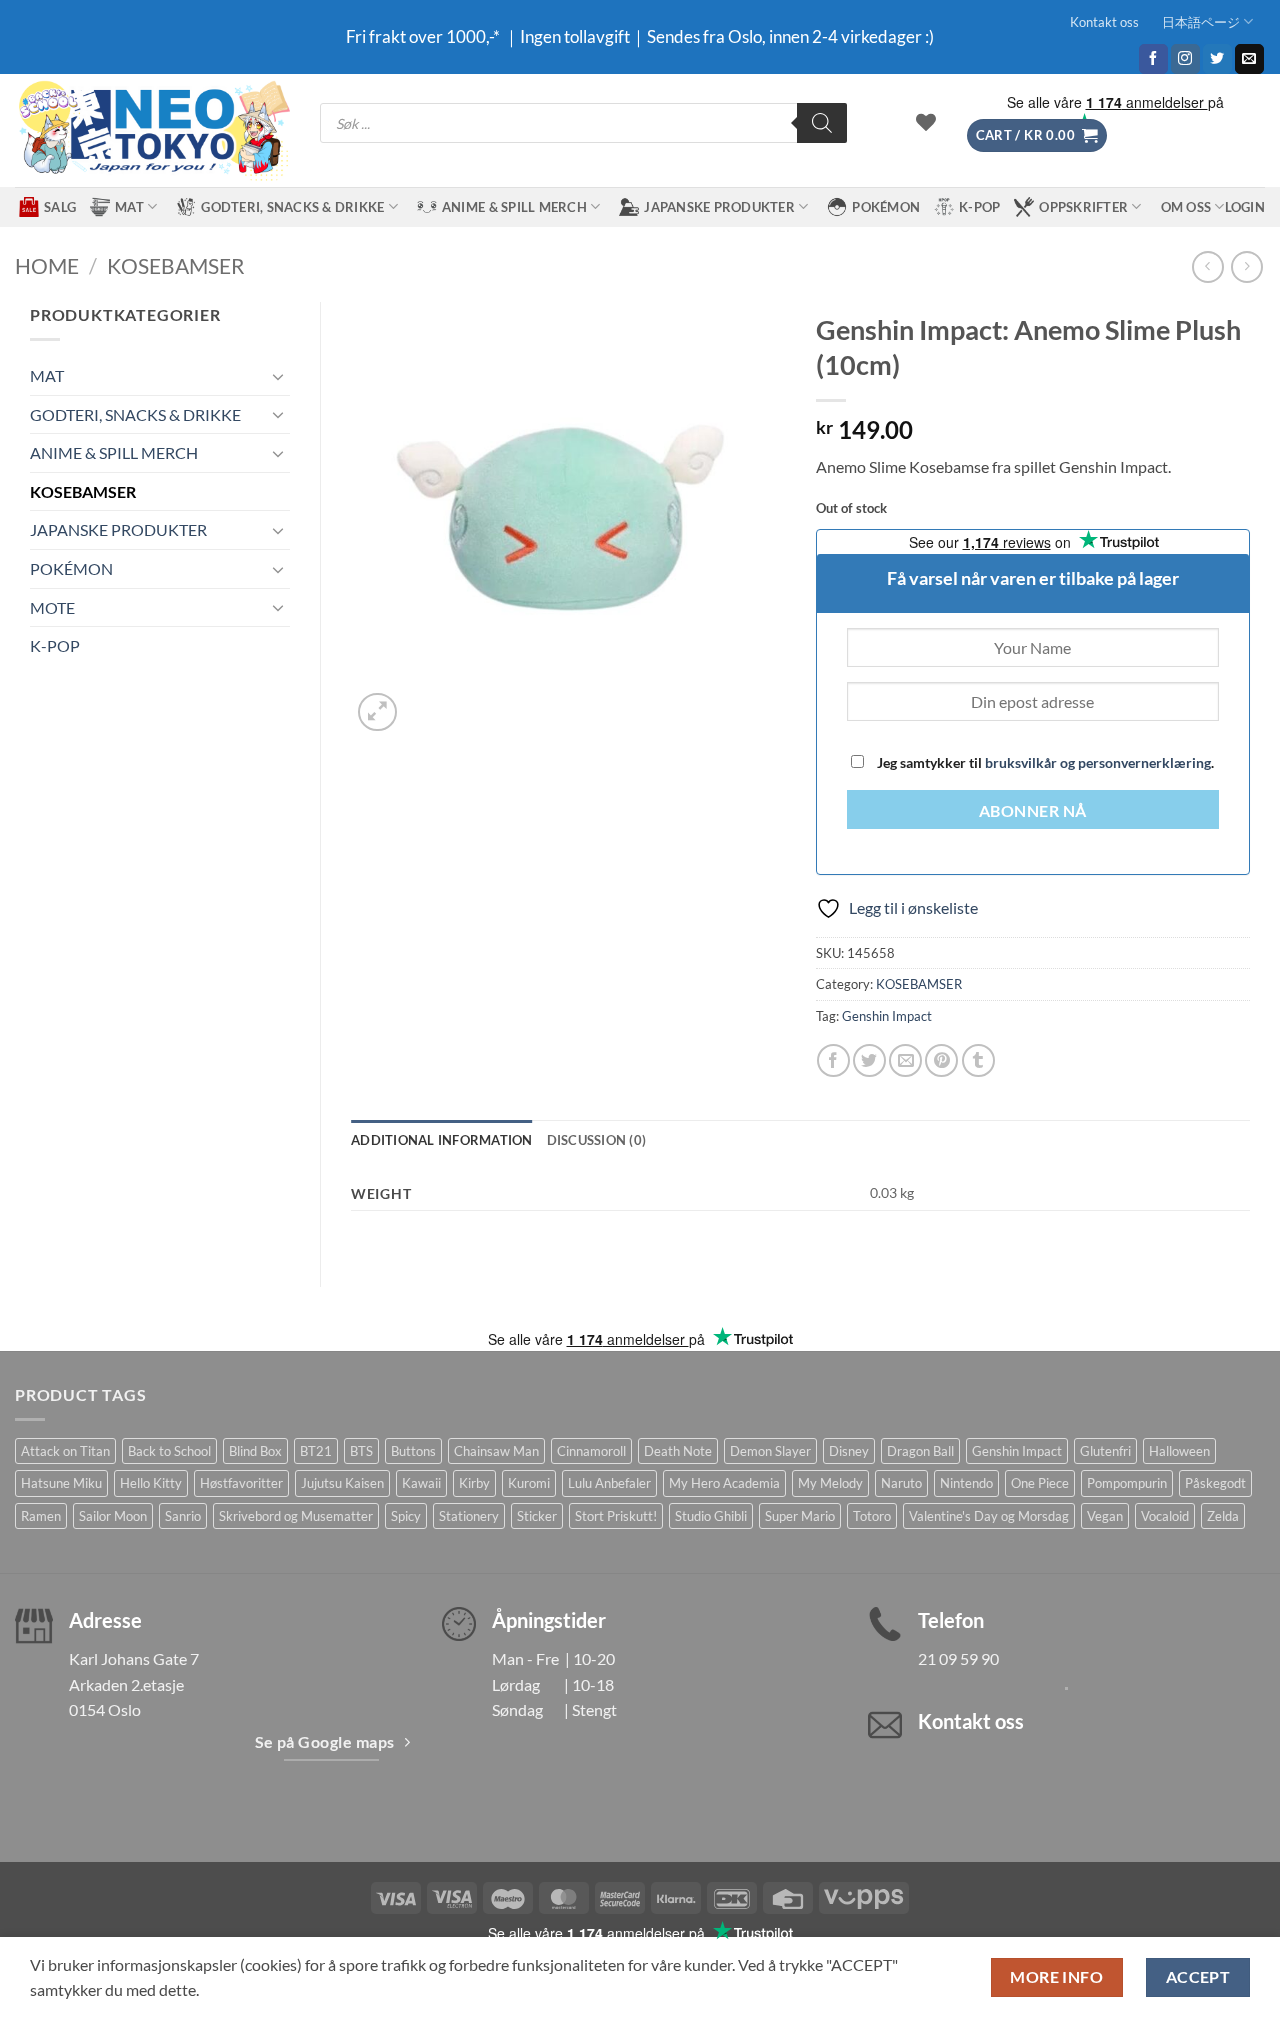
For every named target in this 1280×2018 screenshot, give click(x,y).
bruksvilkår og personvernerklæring (1098, 762)
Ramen (41, 1516)
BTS (361, 1451)
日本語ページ (1201, 22)
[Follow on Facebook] (1153, 59)
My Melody (830, 1483)
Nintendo (966, 1483)
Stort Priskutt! (616, 1516)
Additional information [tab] (442, 1140)
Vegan (1105, 1516)
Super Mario (800, 1516)
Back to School (169, 1451)
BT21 (316, 1451)
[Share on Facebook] (833, 1060)
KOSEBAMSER (176, 265)
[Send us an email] (1249, 59)
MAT (129, 207)
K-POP (979, 207)
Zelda (1223, 1516)
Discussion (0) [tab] (597, 1140)
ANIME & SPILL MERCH (514, 207)
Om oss (1186, 207)
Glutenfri (1105, 1451)
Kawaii (421, 1483)
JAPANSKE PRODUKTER (719, 207)
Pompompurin (1127, 1483)
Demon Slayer (770, 1451)
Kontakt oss (1104, 22)
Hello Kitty (151, 1483)
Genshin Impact (887, 1016)
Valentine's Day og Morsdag (989, 1516)
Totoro (872, 1516)
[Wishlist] (926, 122)
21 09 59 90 (958, 1658)
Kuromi (529, 1483)
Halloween (1179, 1451)
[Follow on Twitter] (1217, 59)
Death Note (678, 1451)
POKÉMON (886, 207)
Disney (849, 1451)
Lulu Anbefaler (609, 1483)
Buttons (413, 1451)
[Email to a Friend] (905, 1060)
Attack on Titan (65, 1451)
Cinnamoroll (591, 1451)
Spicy (406, 1516)
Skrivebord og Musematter (296, 1516)
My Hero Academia (724, 1483)
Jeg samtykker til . (1044, 762)
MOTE (52, 607)
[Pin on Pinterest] (941, 1060)
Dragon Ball (920, 1451)
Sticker (537, 1516)
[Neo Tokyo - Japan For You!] (152, 130)
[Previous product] (1246, 266)
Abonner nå (1033, 811)
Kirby (474, 1483)
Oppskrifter (1083, 207)
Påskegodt (1215, 1483)
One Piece (1040, 1483)
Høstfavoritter (241, 1483)
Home (47, 265)
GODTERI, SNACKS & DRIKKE (292, 207)
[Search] (822, 123)
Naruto (901, 1483)
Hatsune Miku (61, 1483)
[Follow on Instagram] (1185, 59)
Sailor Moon (113, 1516)
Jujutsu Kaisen (342, 1483)
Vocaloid (1165, 1516)
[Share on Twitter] (869, 1060)
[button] (1037, 135)
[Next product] (1207, 266)
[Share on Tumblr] (978, 1060)
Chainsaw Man (496, 1451)
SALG (60, 207)
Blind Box (255, 1451)
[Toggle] (278, 376)
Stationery (469, 1516)
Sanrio (183, 1516)
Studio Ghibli (711, 1516)
